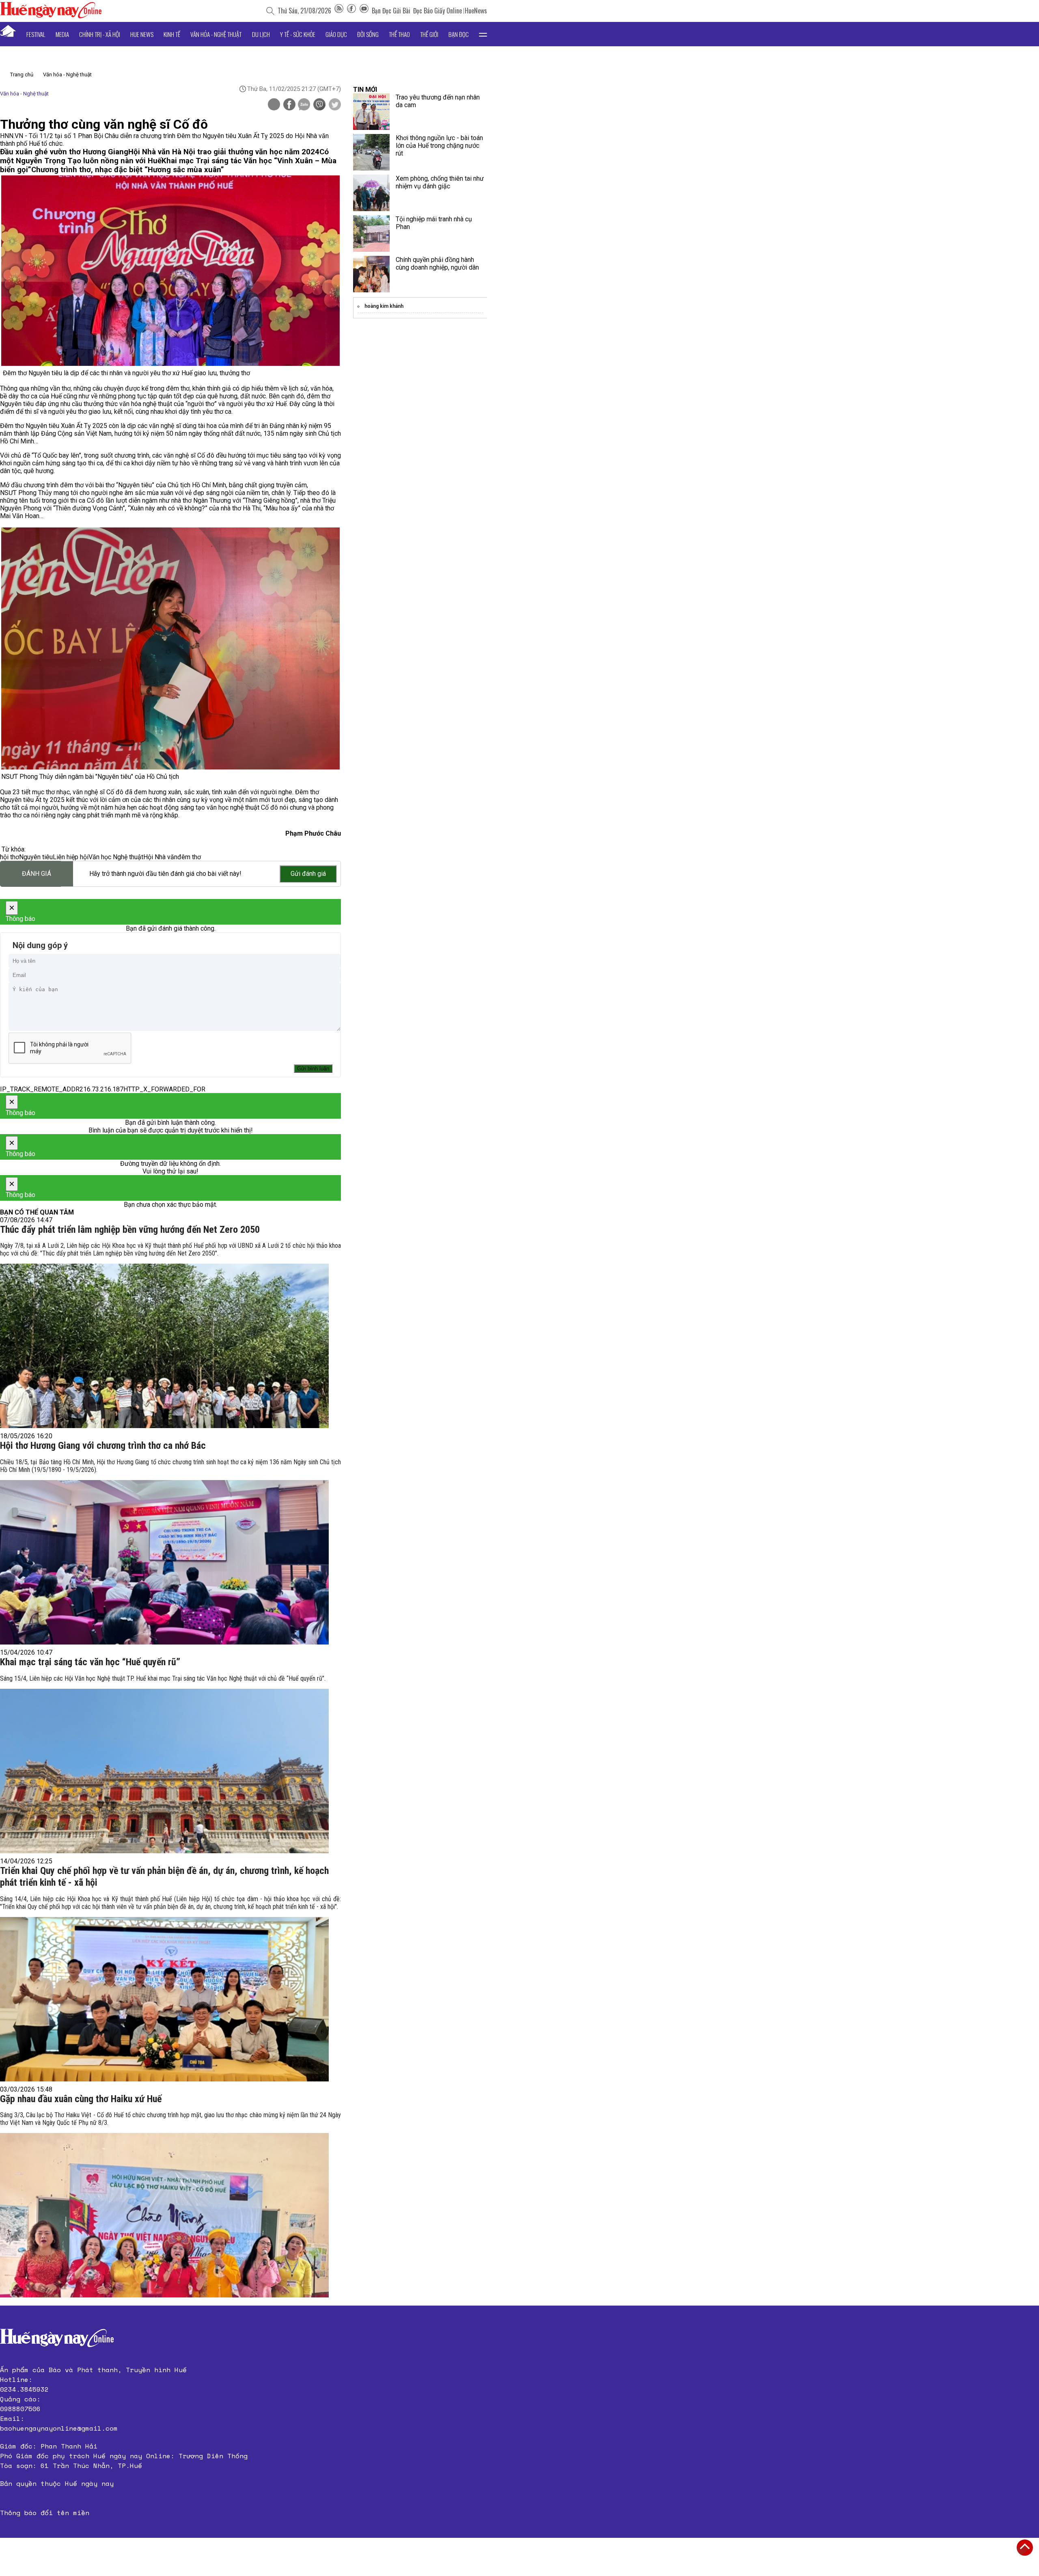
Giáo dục (336, 34)
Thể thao (399, 34)
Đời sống (368, 34)
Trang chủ (22, 75)
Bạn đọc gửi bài (391, 11)
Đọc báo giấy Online (438, 11)
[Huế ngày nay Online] (51, 16)
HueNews (476, 11)
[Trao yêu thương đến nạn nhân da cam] (371, 112)
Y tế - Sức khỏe (298, 34)
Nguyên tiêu (36, 857)
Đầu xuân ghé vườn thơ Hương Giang (64, 152)
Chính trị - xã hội (100, 34)
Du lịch (261, 34)
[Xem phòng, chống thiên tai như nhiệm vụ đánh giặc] (371, 193)
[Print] (274, 104)
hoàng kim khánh (384, 306)
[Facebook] (351, 11)
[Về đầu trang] (1025, 2548)
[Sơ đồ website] (339, 11)
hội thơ (10, 857)
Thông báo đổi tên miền (45, 2513)
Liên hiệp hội (71, 857)
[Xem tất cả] (483, 34)
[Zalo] (304, 105)
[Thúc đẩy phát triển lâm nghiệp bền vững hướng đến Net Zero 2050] (164, 1346)
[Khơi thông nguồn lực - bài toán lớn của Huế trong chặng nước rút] (371, 152)
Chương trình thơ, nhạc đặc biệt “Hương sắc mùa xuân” (128, 170)
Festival (36, 34)
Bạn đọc (459, 34)
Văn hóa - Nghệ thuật (216, 34)
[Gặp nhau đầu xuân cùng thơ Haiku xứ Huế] (164, 2215)
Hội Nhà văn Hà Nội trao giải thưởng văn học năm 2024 (224, 152)
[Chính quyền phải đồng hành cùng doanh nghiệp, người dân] (371, 274)
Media (62, 34)
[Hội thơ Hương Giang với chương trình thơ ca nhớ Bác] (164, 1562)
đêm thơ (189, 857)
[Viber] (319, 105)
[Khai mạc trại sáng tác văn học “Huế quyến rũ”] (164, 1771)
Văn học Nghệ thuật (116, 857)
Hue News (142, 34)
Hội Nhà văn (160, 857)
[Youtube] (364, 11)
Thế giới (429, 34)
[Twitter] (335, 105)
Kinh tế (172, 34)
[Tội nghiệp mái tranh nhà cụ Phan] (371, 233)
